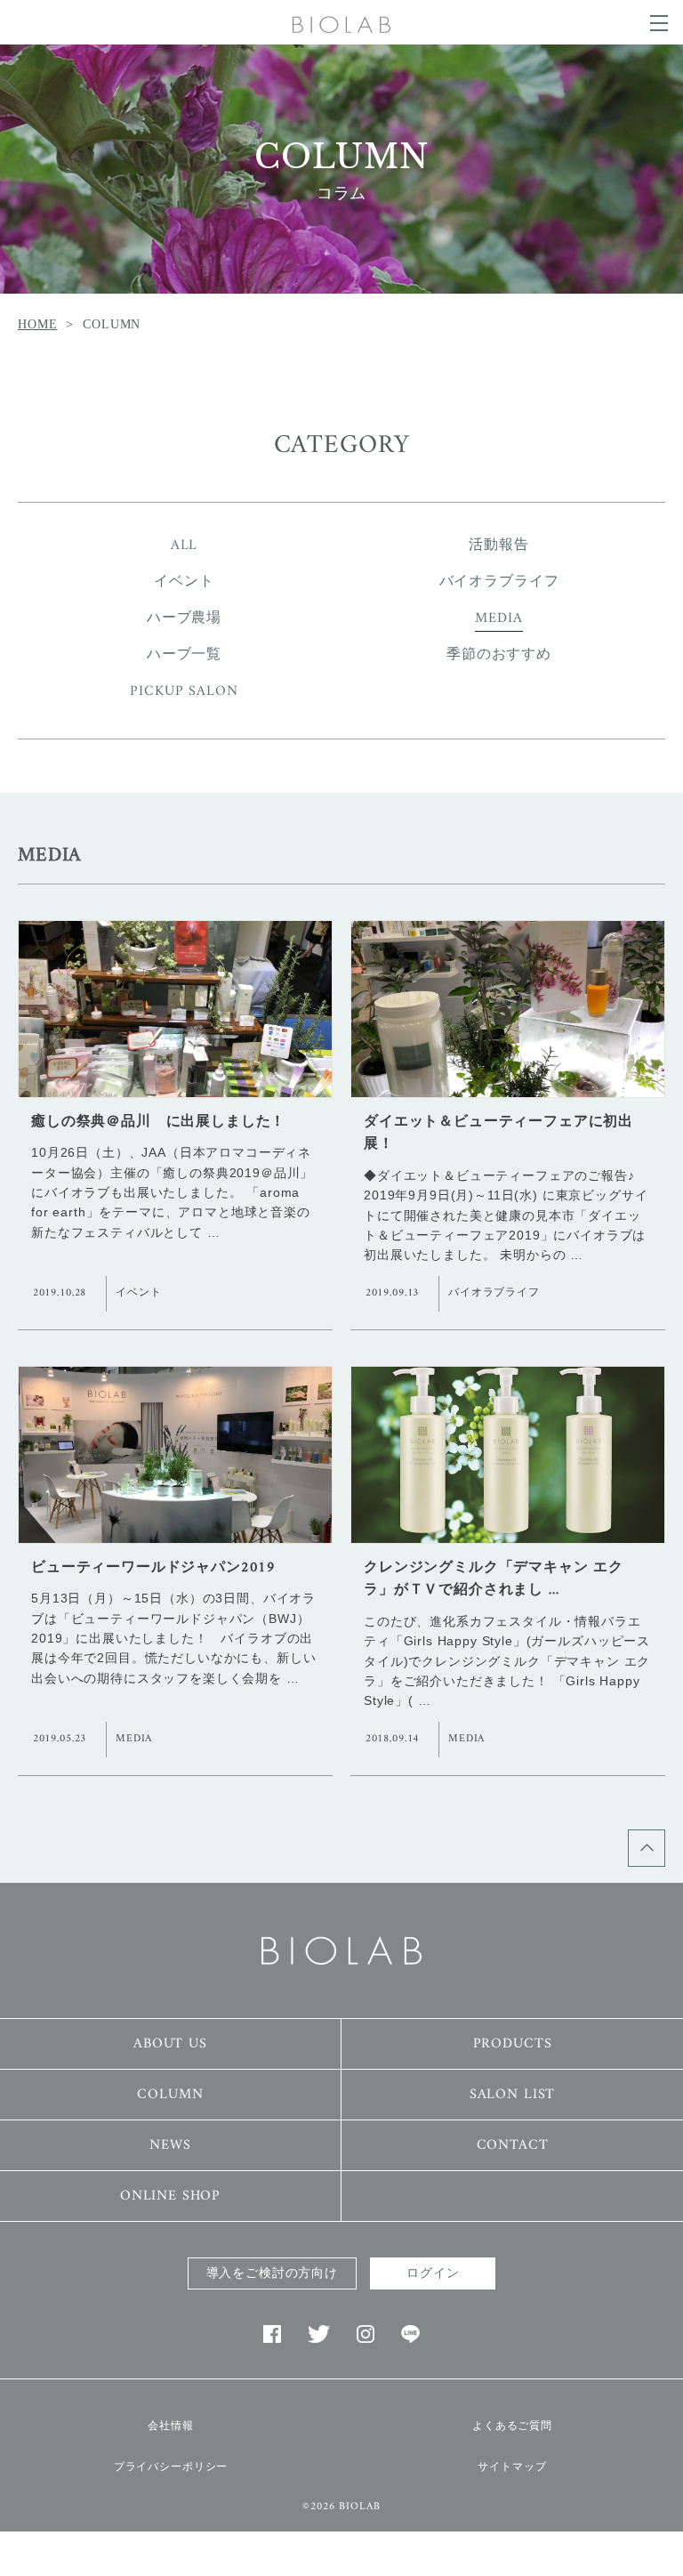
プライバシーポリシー (171, 2467)
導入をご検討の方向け (272, 2273)
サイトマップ (512, 2467)
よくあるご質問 (512, 2426)
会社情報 (170, 2426)
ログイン (433, 2273)
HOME (37, 324)
